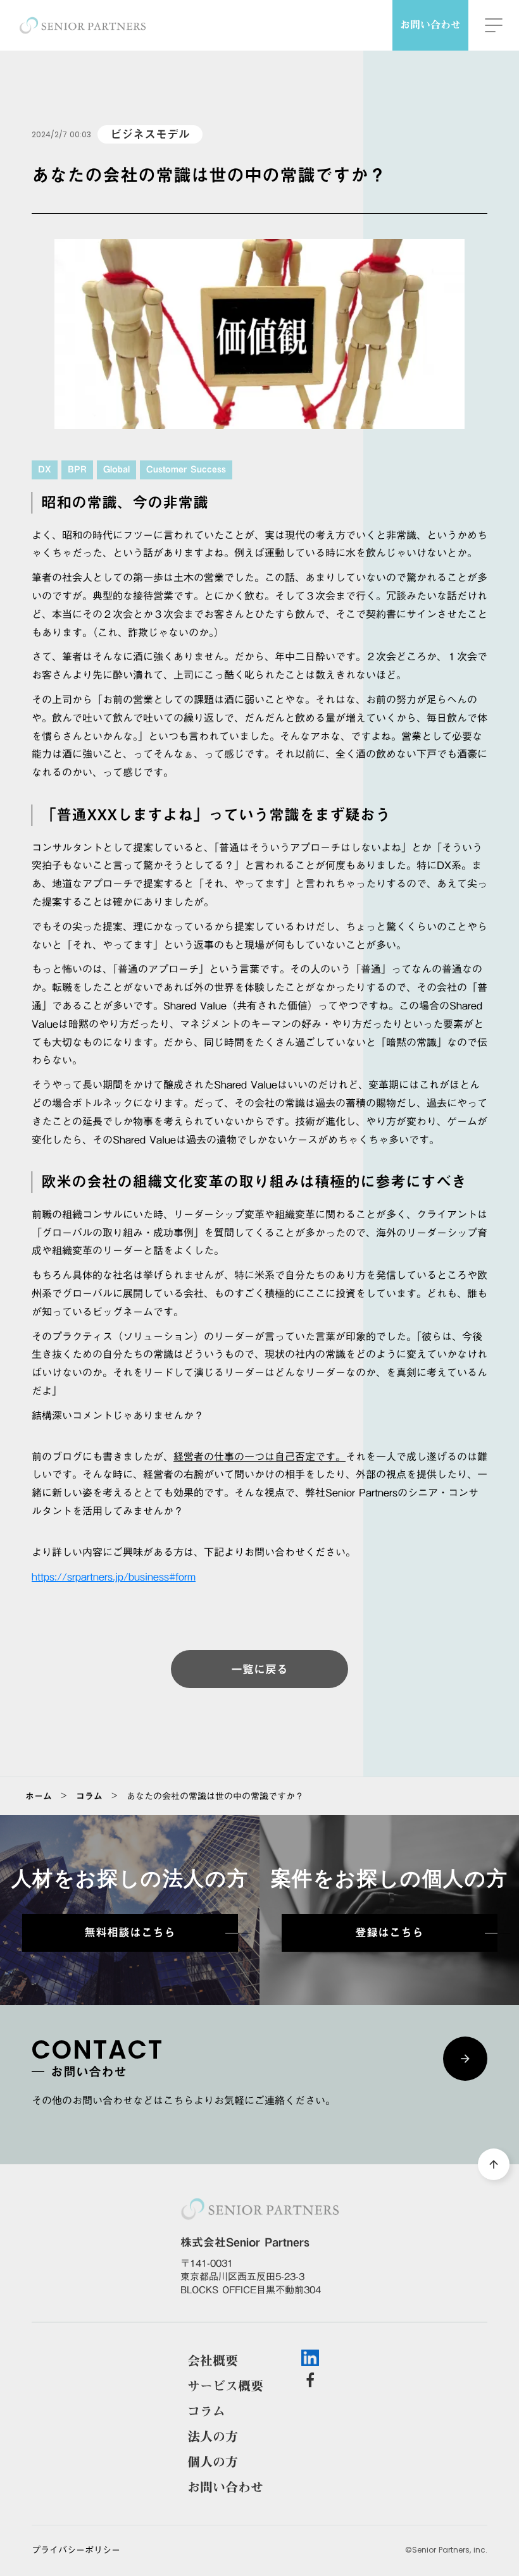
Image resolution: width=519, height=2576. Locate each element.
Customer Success (186, 470)
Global (116, 470)
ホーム (39, 1796)
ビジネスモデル (150, 134)
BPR (77, 470)
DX (45, 470)
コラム (89, 1796)
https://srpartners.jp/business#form (114, 1577)
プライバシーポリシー (76, 2551)
